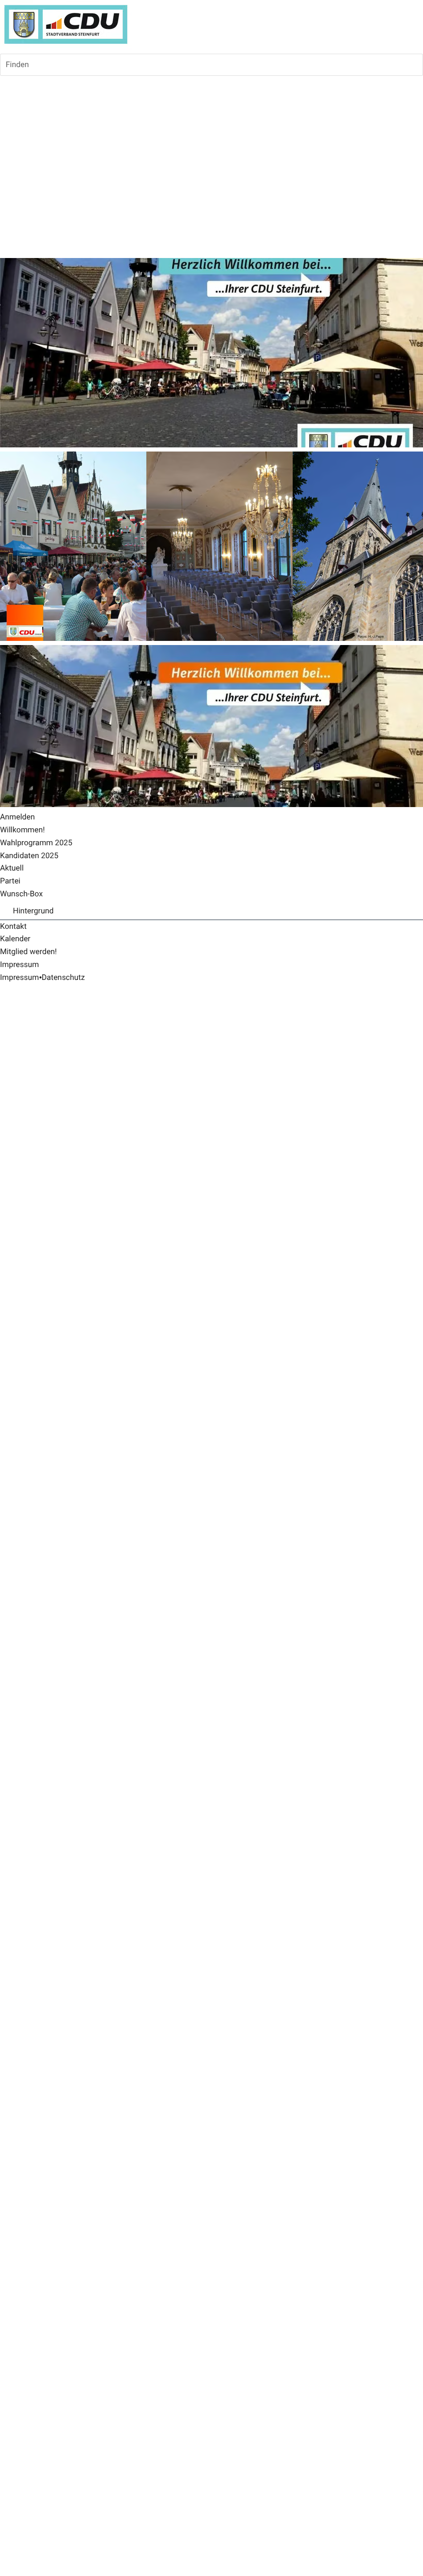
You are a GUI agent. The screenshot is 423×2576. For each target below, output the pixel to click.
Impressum (19, 977)
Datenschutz (63, 977)
